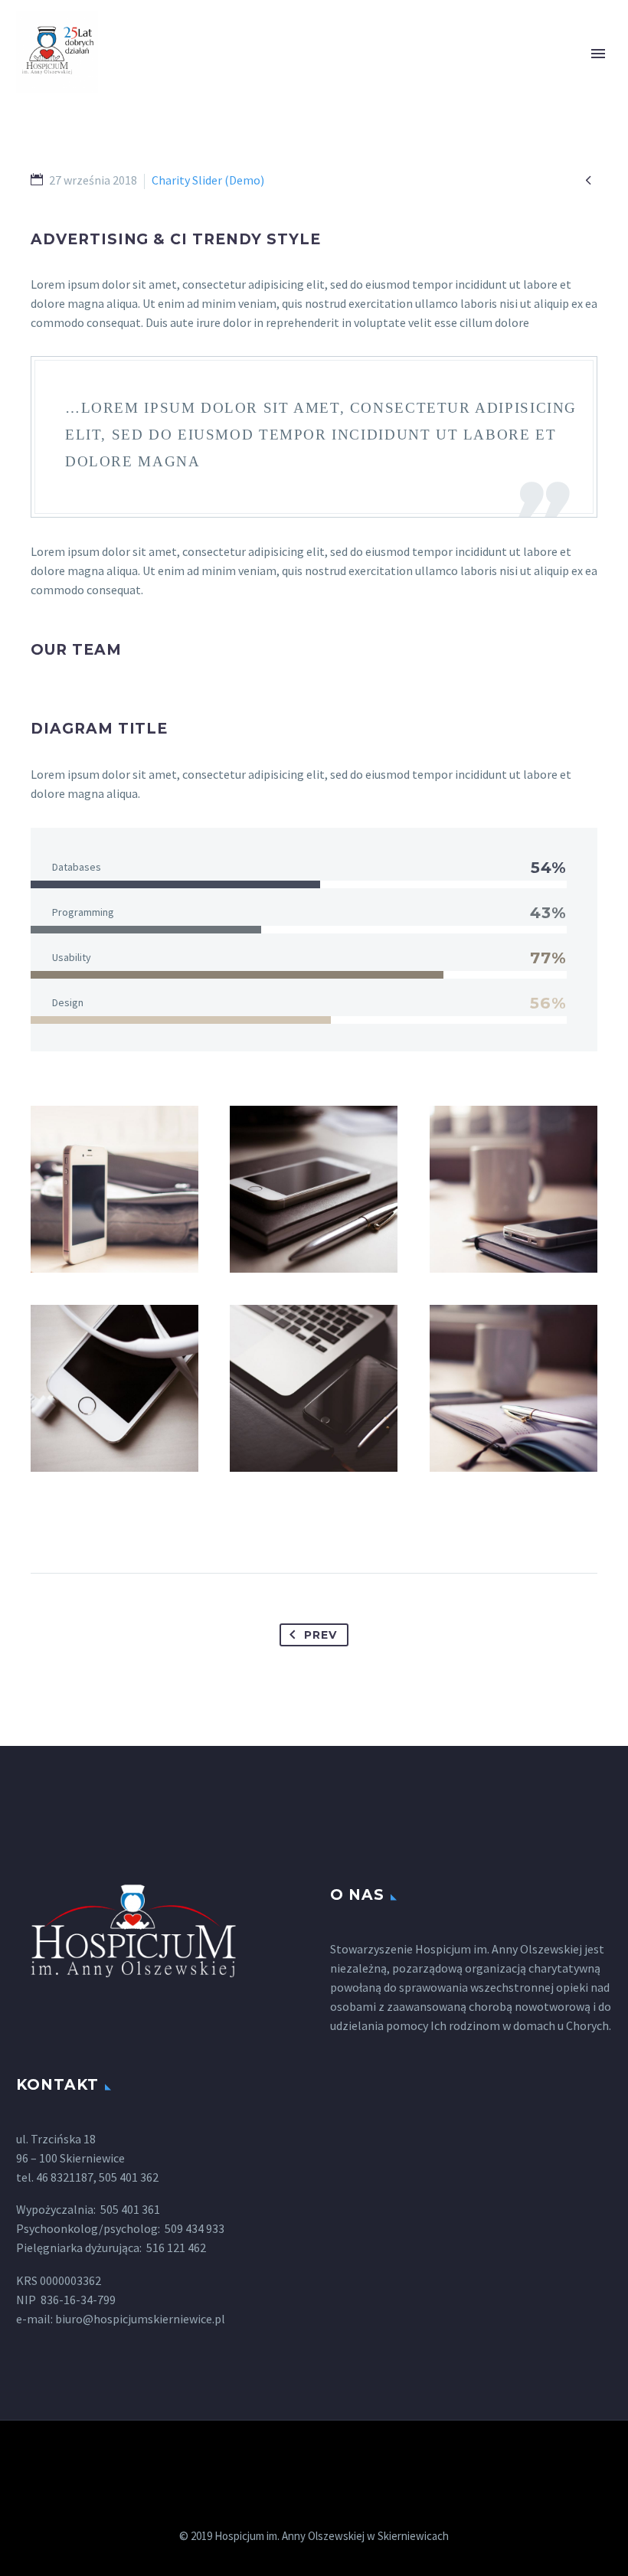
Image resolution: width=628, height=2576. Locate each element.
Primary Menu (598, 54)
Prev (320, 1635)
